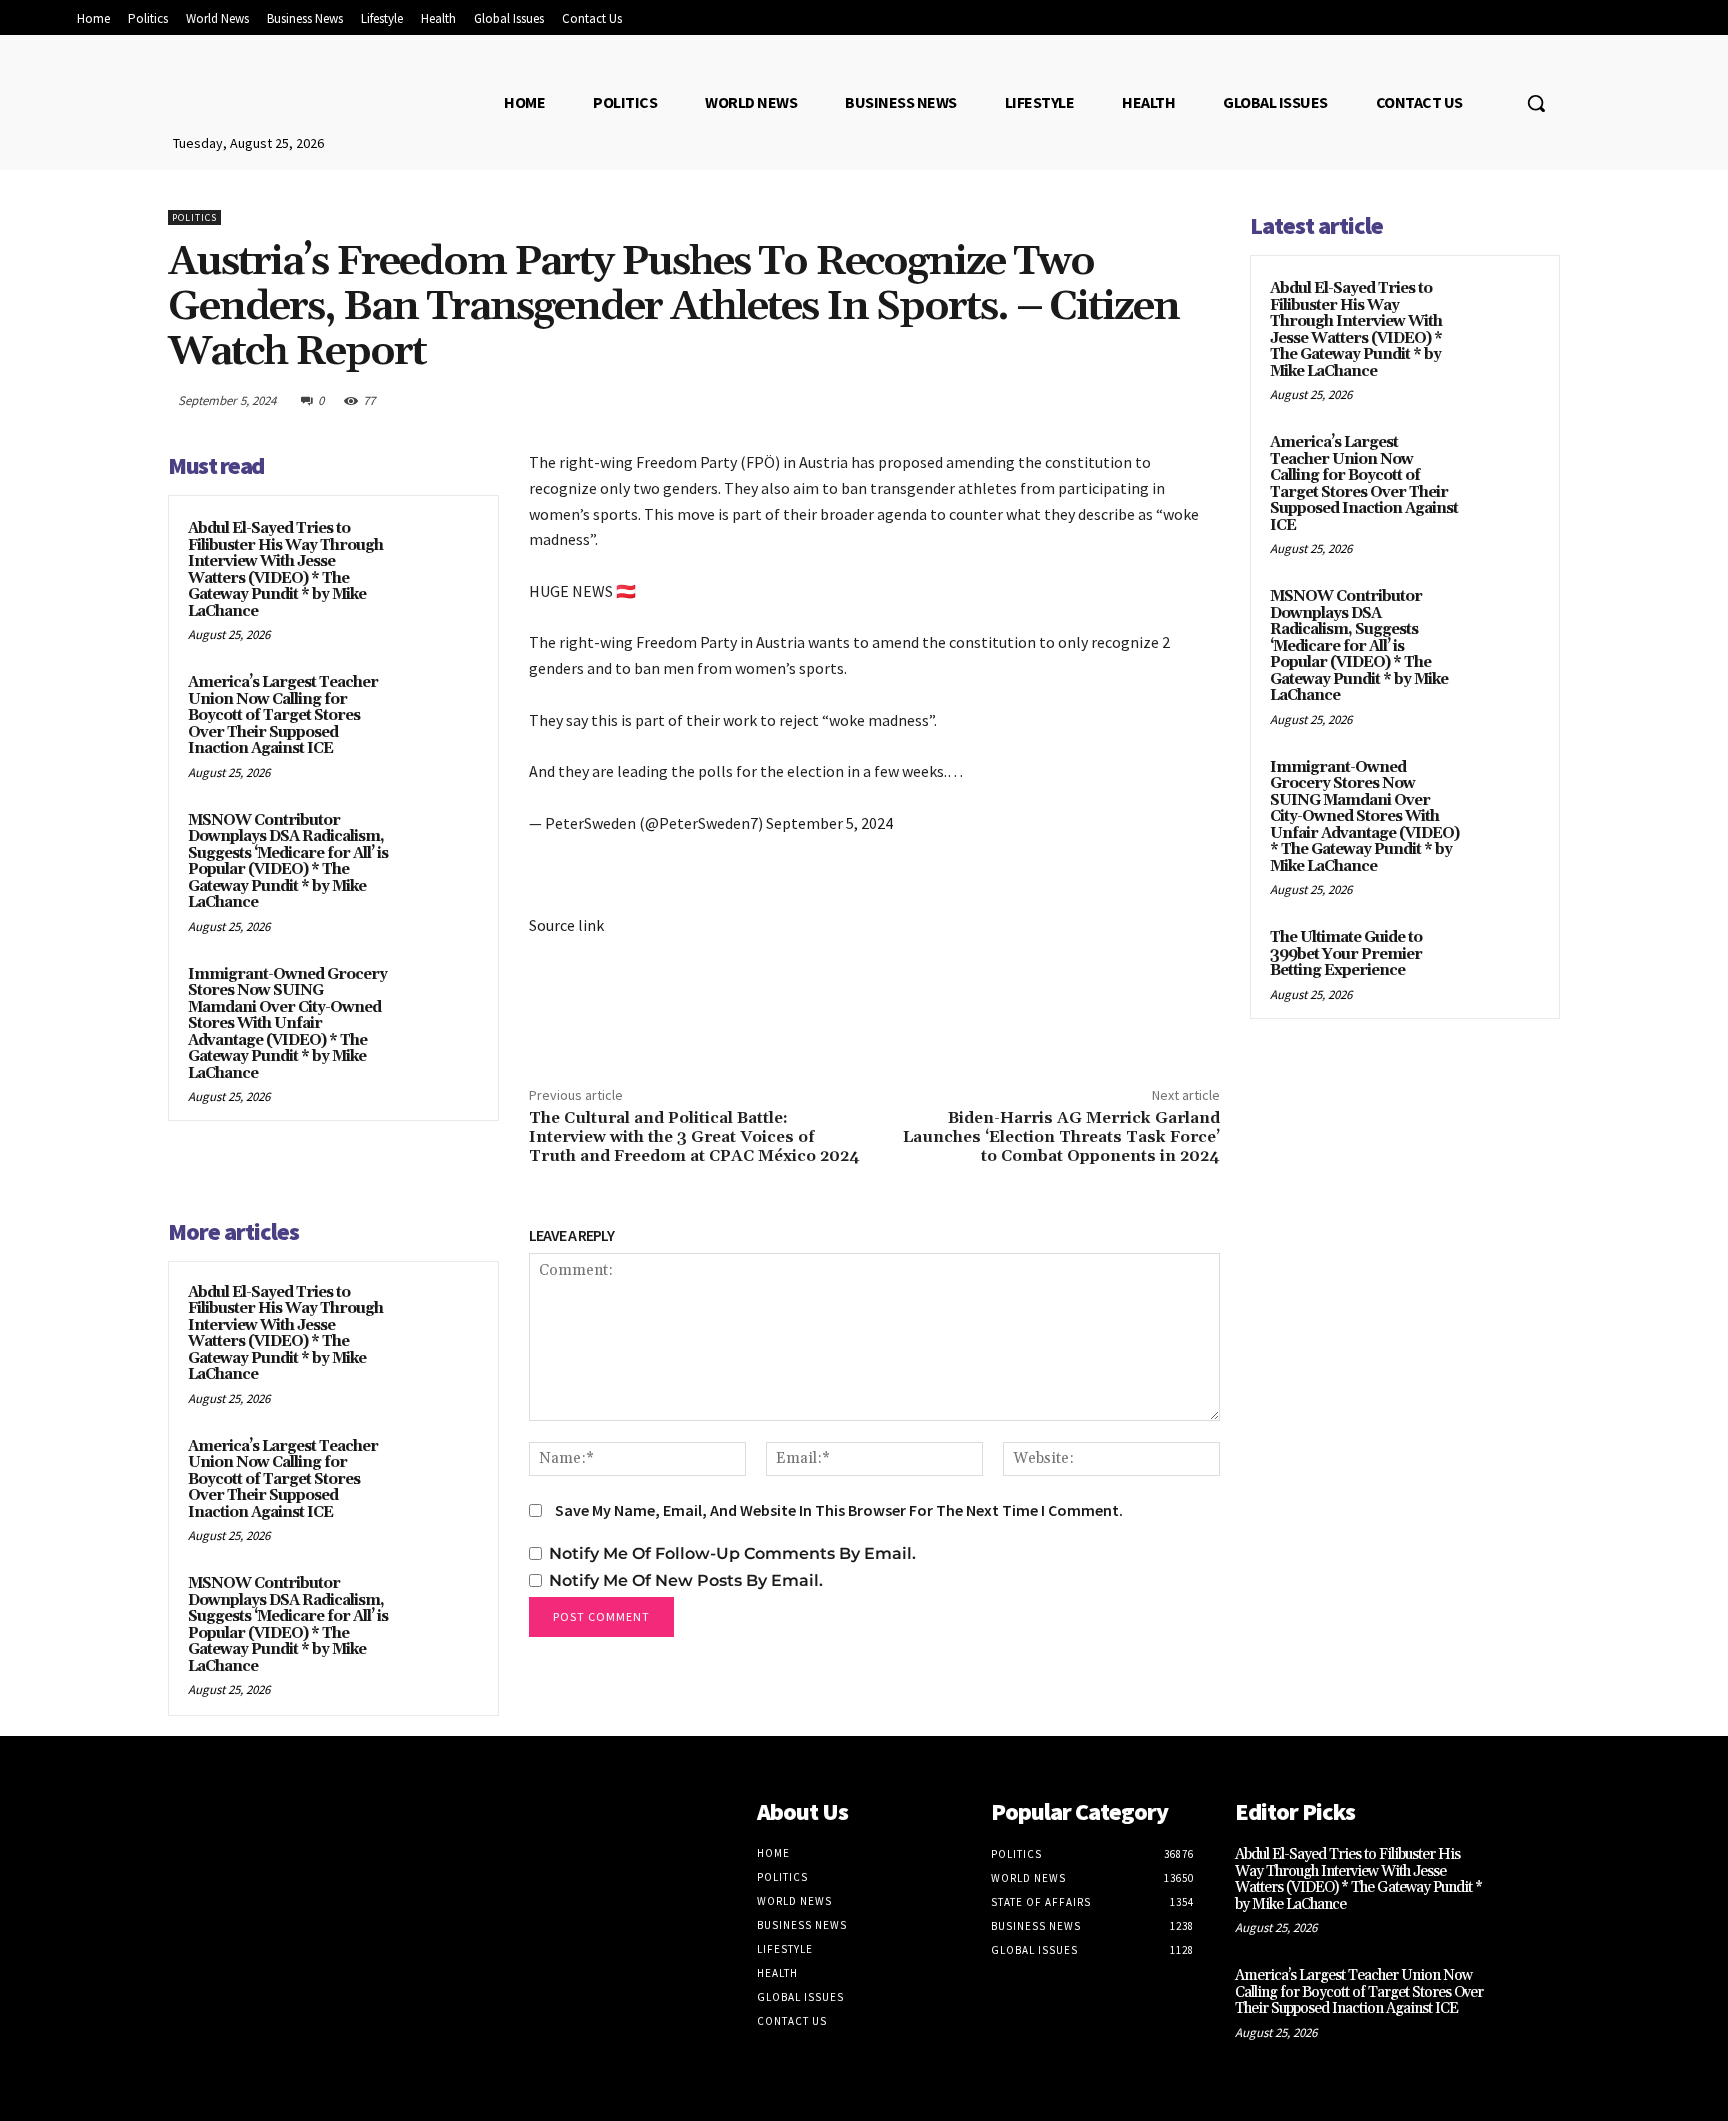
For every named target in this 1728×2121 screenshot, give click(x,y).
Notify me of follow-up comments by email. (732, 1553)
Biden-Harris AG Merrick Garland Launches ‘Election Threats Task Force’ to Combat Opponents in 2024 (1061, 1137)
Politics (194, 217)
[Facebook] (1014, 400)
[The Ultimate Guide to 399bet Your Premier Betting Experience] (1505, 961)
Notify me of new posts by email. (686, 1580)
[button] (1536, 103)
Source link (566, 925)
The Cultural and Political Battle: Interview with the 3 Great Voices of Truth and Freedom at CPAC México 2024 (694, 1137)
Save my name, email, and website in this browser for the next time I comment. (839, 1510)
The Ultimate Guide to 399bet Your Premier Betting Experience (1346, 954)
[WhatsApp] (1152, 400)
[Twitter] (1060, 400)
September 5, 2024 (829, 823)
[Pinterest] (1106, 400)
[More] (1199, 400)
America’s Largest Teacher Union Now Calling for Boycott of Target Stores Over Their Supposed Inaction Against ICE (283, 715)
